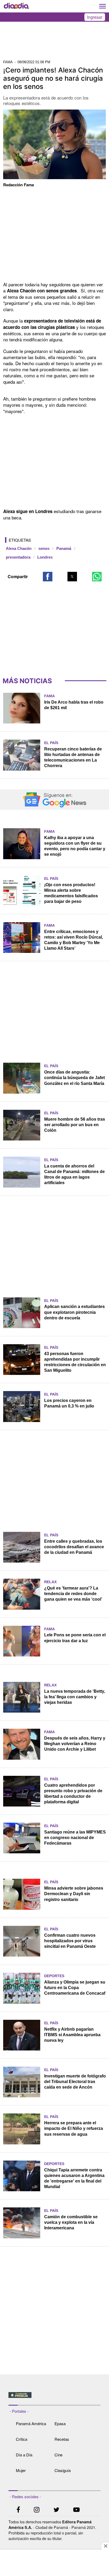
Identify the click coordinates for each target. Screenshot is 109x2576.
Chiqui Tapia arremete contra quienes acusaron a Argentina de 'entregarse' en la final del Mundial (74, 2178)
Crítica (22, 2439)
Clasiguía (63, 2470)
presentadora (18, 557)
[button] (48, 577)
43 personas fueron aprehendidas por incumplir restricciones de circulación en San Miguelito (75, 1362)
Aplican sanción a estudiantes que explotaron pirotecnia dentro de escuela (74, 1312)
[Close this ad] (105, 2546)
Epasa (60, 2423)
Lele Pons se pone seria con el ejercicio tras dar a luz (75, 1638)
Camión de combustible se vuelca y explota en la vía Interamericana (71, 2222)
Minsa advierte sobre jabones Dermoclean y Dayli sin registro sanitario (74, 1894)
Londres (45, 557)
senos (44, 549)
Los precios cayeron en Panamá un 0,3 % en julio (69, 1403)
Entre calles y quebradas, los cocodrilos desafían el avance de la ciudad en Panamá (74, 1547)
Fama (49, 696)
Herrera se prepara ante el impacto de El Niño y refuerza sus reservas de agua (74, 2128)
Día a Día (24, 2455)
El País (51, 743)
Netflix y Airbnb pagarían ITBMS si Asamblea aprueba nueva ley (72, 2035)
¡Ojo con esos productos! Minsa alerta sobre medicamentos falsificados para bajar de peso (71, 893)
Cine (58, 2455)
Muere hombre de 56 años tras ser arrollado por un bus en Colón (75, 1125)
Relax (50, 1582)
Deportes (54, 1976)
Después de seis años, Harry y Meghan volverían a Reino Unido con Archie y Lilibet (75, 1744)
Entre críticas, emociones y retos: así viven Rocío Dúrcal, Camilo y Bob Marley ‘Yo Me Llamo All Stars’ (74, 940)
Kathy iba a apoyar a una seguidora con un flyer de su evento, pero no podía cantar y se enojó (75, 846)
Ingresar (95, 17)
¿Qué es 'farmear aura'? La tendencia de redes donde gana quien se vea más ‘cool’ (73, 1594)
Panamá (64, 549)
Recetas (62, 2439)
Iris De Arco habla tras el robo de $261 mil (74, 705)
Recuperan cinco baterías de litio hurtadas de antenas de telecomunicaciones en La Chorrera (73, 757)
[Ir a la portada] (16, 6)
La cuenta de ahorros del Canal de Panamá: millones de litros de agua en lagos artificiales (74, 1174)
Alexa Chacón (19, 549)
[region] (54, 42)
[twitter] (56, 2510)
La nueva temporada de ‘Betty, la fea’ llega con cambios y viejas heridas (75, 1697)
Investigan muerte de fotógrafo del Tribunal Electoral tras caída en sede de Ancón (75, 2082)
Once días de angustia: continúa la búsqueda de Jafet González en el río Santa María (74, 1078)
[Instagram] (37, 2510)
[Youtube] (76, 2510)
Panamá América (31, 2423)
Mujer (21, 2470)
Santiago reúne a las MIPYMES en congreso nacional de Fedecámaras (75, 1838)
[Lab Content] (55, 2398)
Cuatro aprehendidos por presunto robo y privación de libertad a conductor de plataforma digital (73, 1794)
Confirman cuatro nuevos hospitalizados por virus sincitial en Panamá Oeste (70, 1941)
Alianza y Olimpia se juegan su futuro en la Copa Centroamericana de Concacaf (75, 1988)
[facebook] (18, 2510)
